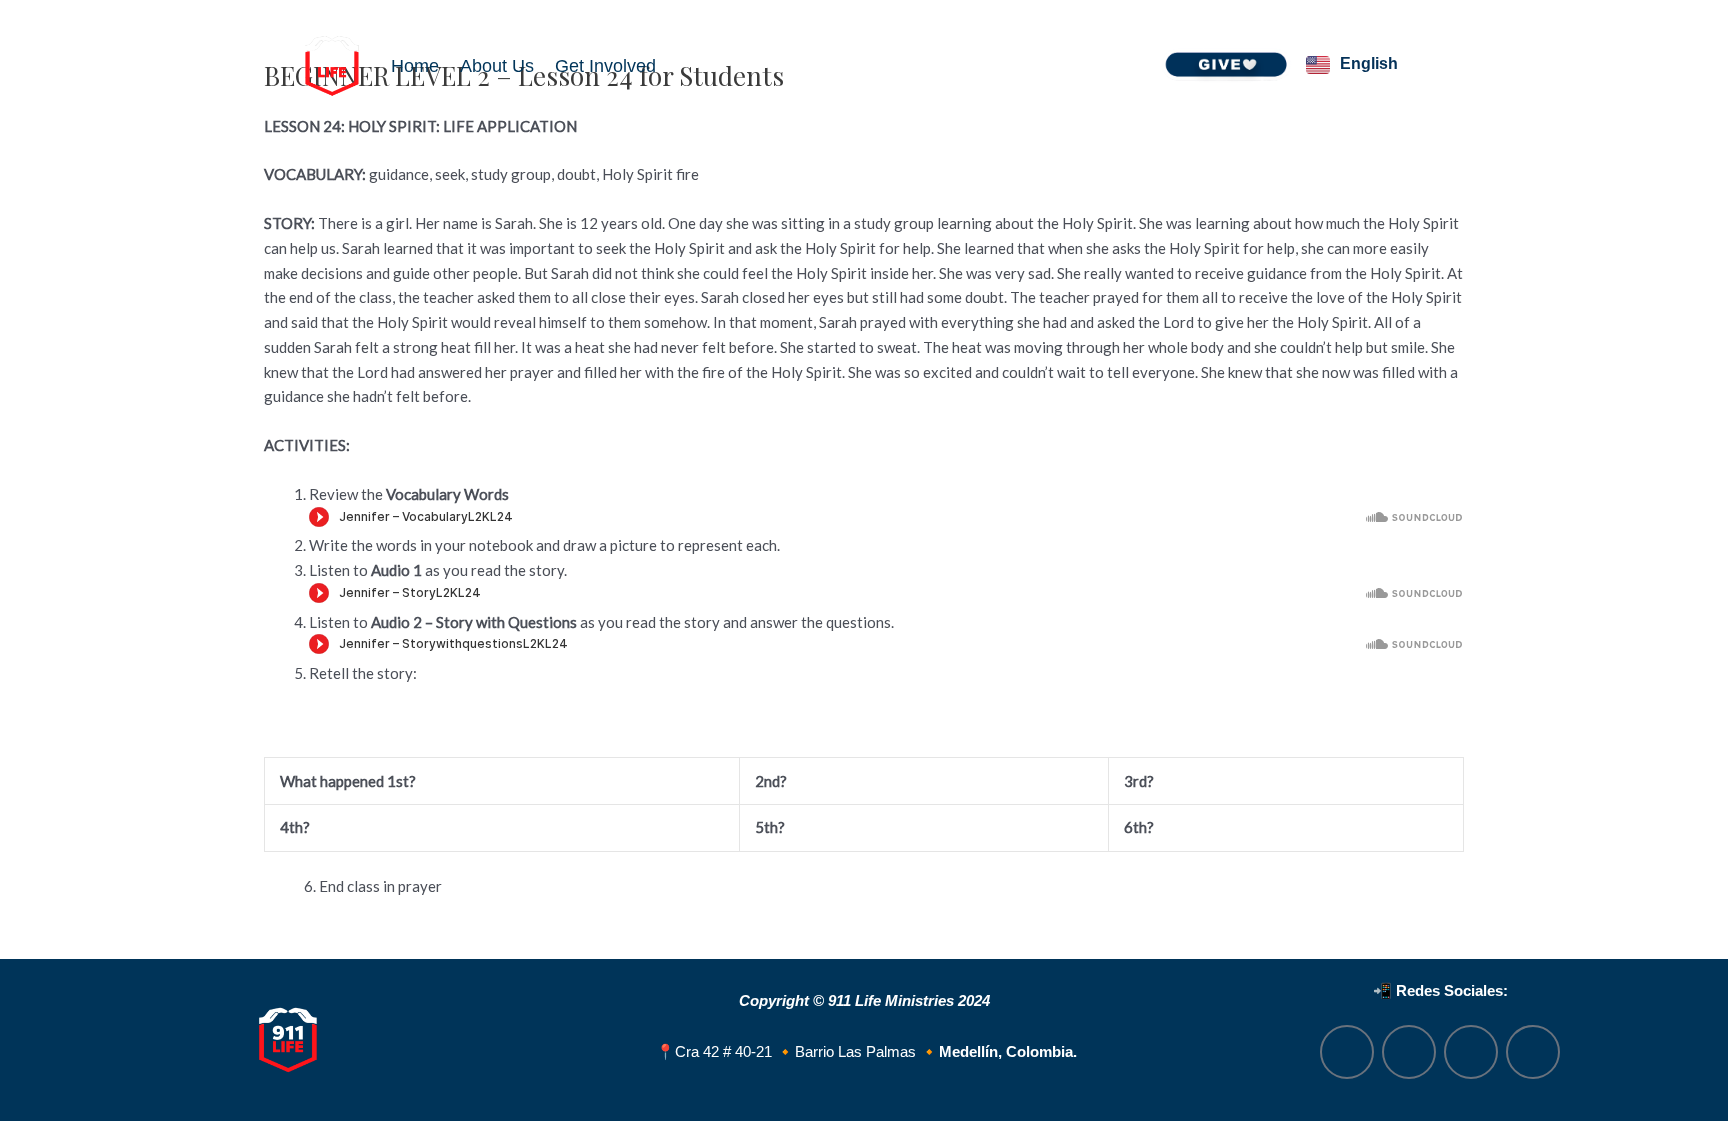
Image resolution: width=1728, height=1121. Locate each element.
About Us (497, 66)
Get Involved (605, 66)
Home (415, 66)
